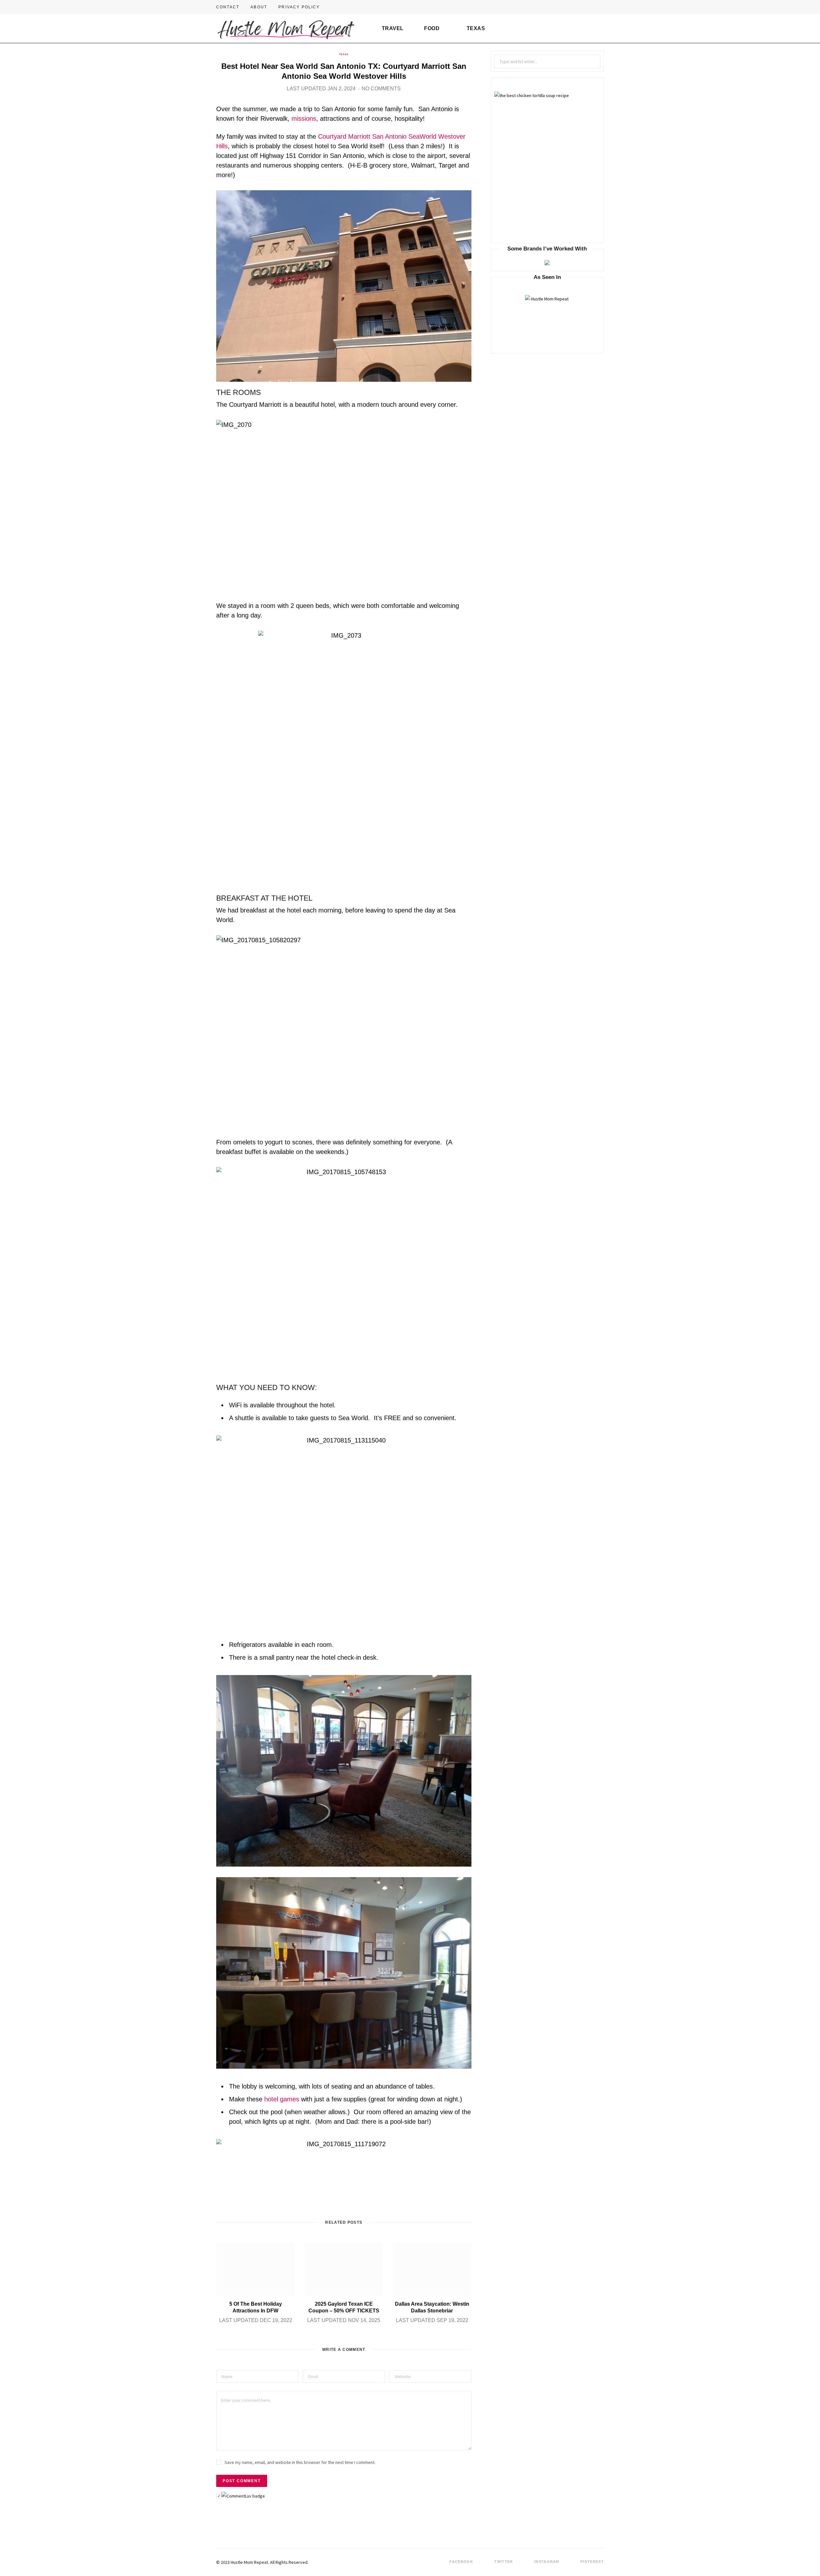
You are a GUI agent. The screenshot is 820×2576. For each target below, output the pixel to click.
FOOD (432, 28)
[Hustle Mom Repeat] (286, 29)
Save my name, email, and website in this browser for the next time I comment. (300, 2462)
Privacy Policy (299, 7)
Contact (228, 7)
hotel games (282, 2099)
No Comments (381, 89)
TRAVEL (393, 28)
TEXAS (476, 28)
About (259, 7)
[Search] (597, 29)
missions (304, 119)
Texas (344, 54)
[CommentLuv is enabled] (243, 2496)
